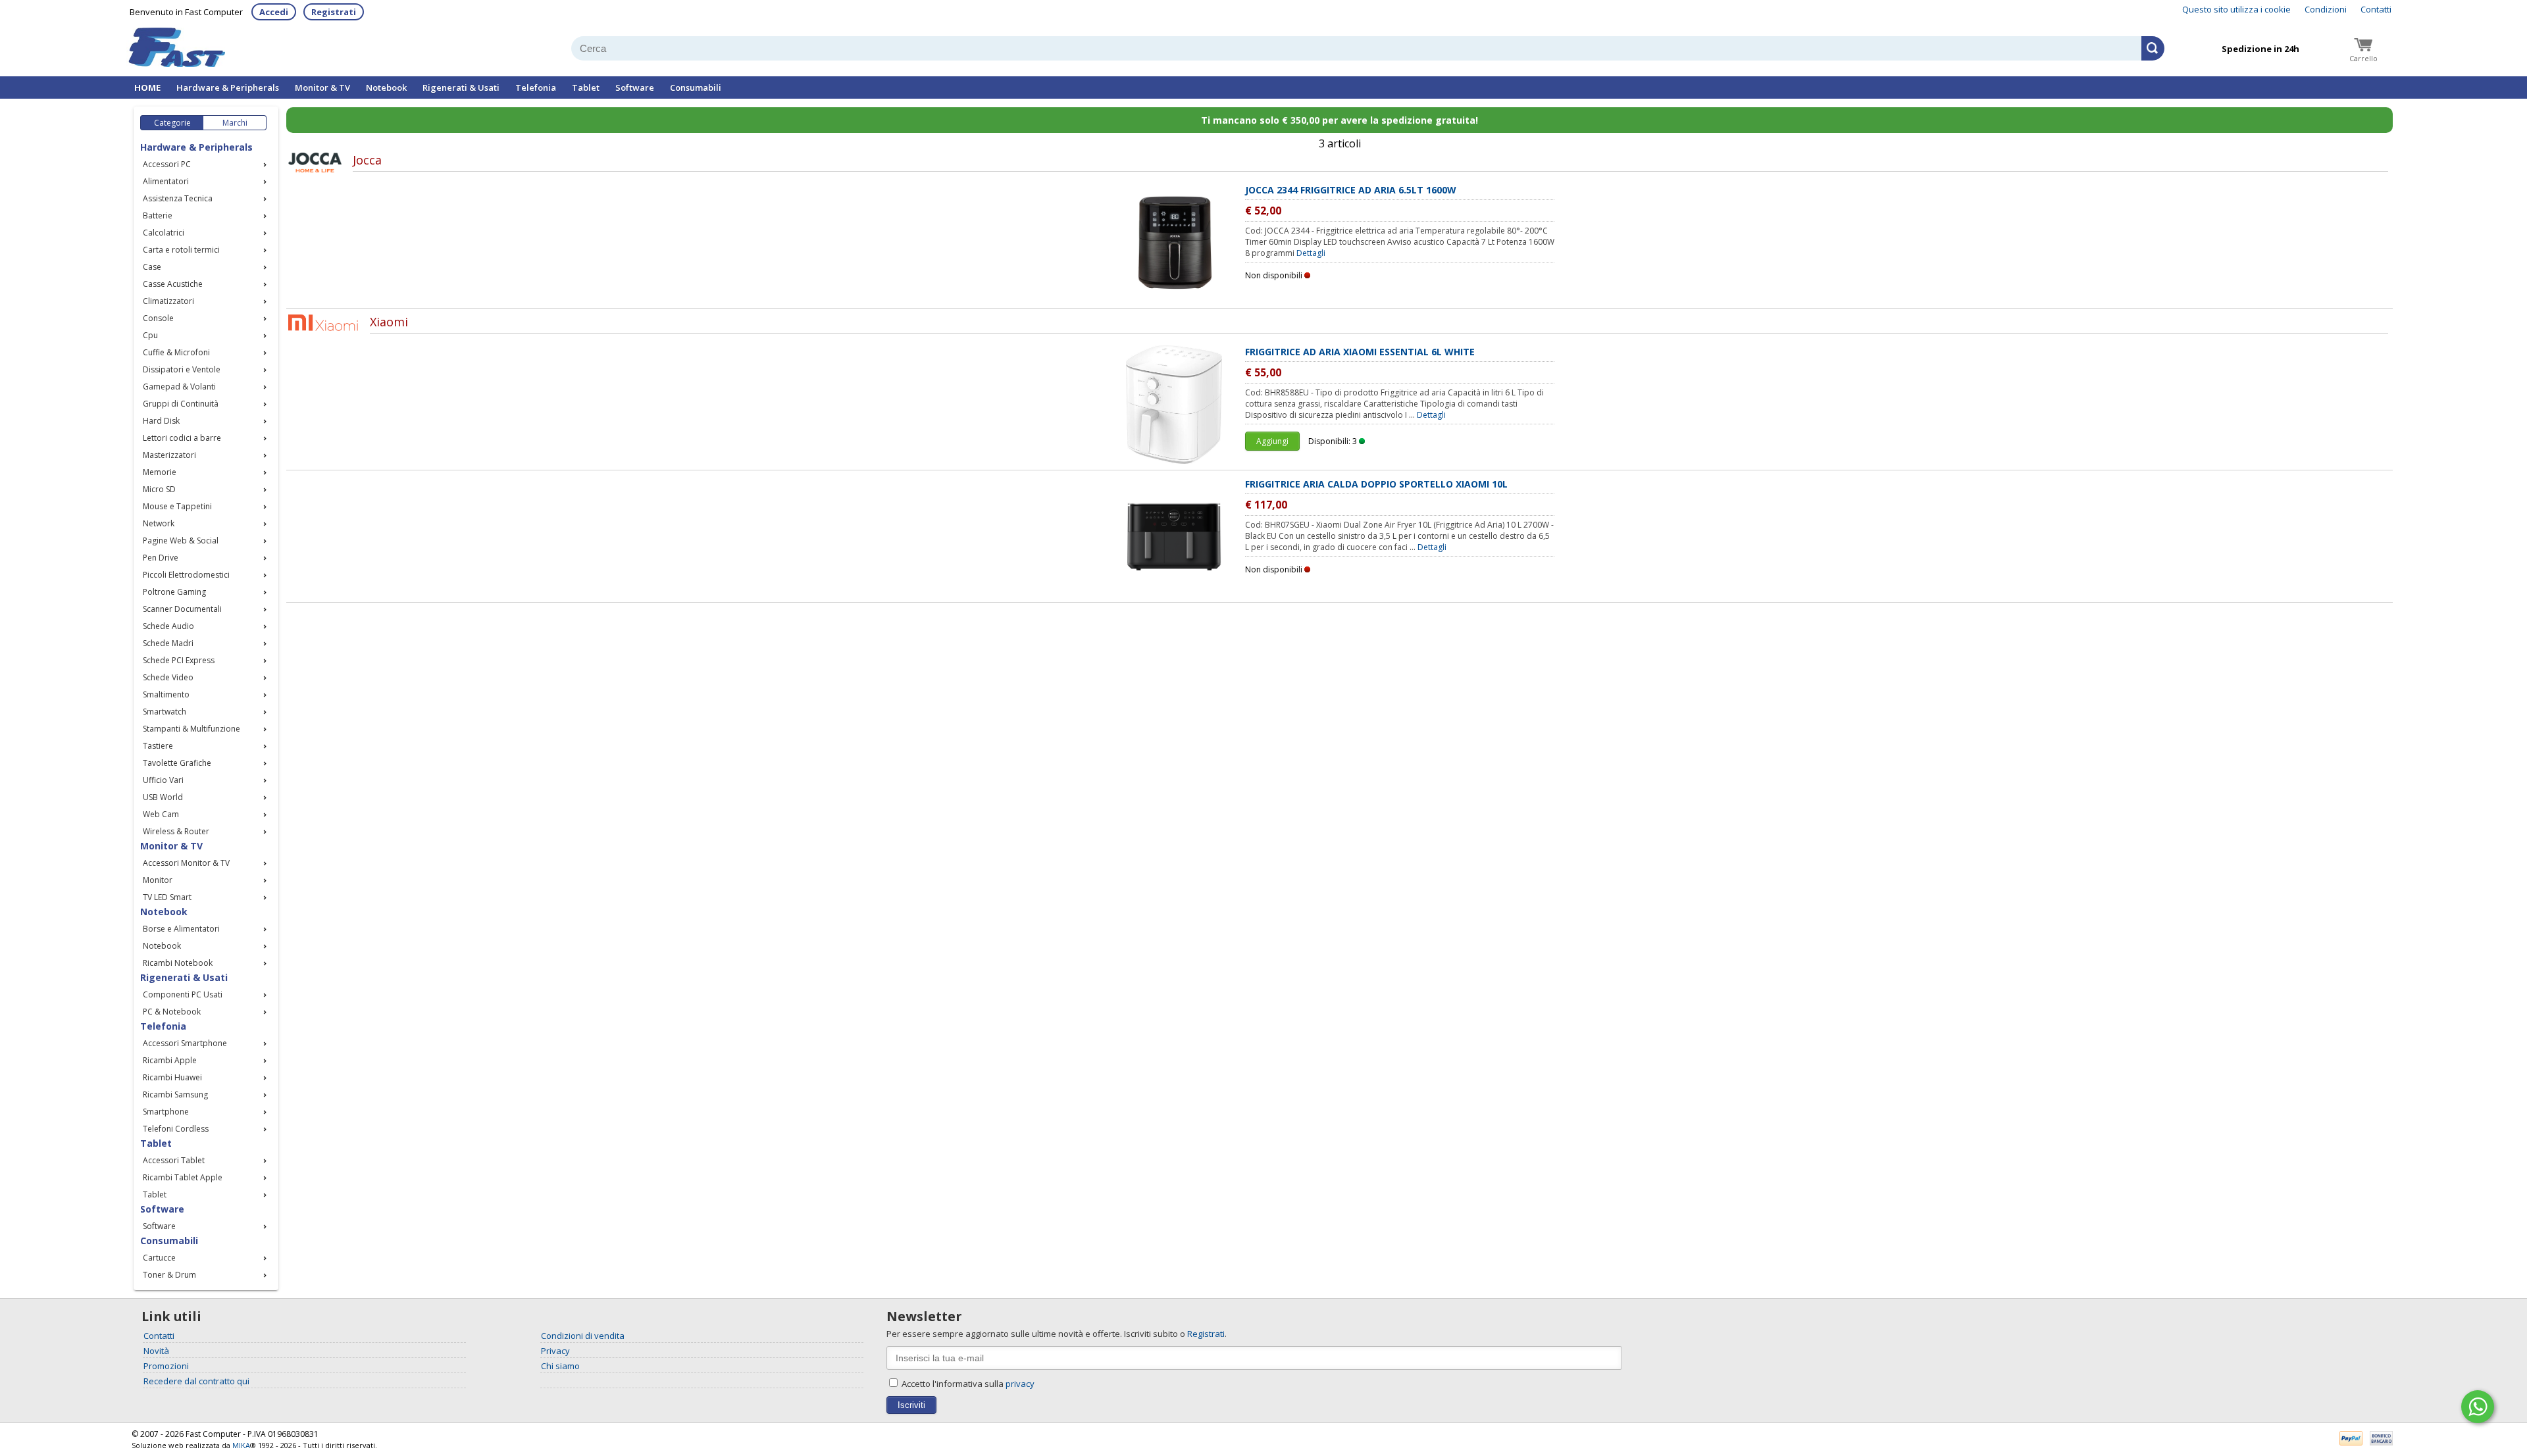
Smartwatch (165, 712)
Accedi (274, 12)
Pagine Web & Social (181, 540)
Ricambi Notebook (178, 963)
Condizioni (2326, 9)
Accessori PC (167, 164)
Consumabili (696, 88)
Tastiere (158, 746)
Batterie (158, 215)
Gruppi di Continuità (181, 404)
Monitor (158, 880)
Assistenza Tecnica (178, 198)
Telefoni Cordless (176, 1129)
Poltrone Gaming (174, 592)
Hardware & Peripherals (228, 88)
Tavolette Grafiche (177, 763)
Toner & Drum (169, 1275)
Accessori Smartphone (185, 1043)
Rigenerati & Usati (461, 88)
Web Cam (161, 814)
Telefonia (536, 88)
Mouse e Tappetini (177, 506)
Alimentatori (166, 181)
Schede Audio (168, 626)
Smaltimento (166, 694)
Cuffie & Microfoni (176, 352)
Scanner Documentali (182, 609)
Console (158, 318)
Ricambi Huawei (172, 1077)
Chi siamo (560, 1366)
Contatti (2376, 9)
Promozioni (166, 1366)
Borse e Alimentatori (181, 929)
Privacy (555, 1351)
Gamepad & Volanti (179, 387)
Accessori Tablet (174, 1160)
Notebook (386, 88)
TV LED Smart (167, 897)
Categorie (172, 123)
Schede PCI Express (179, 660)
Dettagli (1311, 253)
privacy (1020, 1384)
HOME (147, 88)
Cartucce (159, 1258)
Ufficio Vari (163, 780)
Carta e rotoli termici (181, 250)
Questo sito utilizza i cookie (2236, 9)
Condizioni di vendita (583, 1336)
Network (159, 523)
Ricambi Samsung (175, 1094)
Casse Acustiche (173, 284)
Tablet (586, 88)
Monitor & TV (322, 88)
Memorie (160, 472)
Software (635, 88)
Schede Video (168, 677)
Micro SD (159, 489)
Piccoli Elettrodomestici (186, 575)
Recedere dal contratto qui (196, 1381)
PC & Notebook (172, 1012)
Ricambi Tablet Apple (183, 1177)
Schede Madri (168, 643)
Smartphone (166, 1112)
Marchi (235, 123)
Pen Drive (161, 558)
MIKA (241, 1445)
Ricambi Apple (170, 1060)
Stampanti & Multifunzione (191, 729)
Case (152, 267)
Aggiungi (1272, 441)
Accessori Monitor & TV (186, 863)
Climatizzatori (168, 301)
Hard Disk (161, 421)
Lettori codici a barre (182, 438)
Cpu (150, 335)
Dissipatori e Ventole (182, 369)
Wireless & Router (176, 831)
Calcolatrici (164, 233)
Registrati (334, 12)
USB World (163, 797)
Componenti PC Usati (183, 994)
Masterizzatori (169, 455)
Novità (156, 1351)
